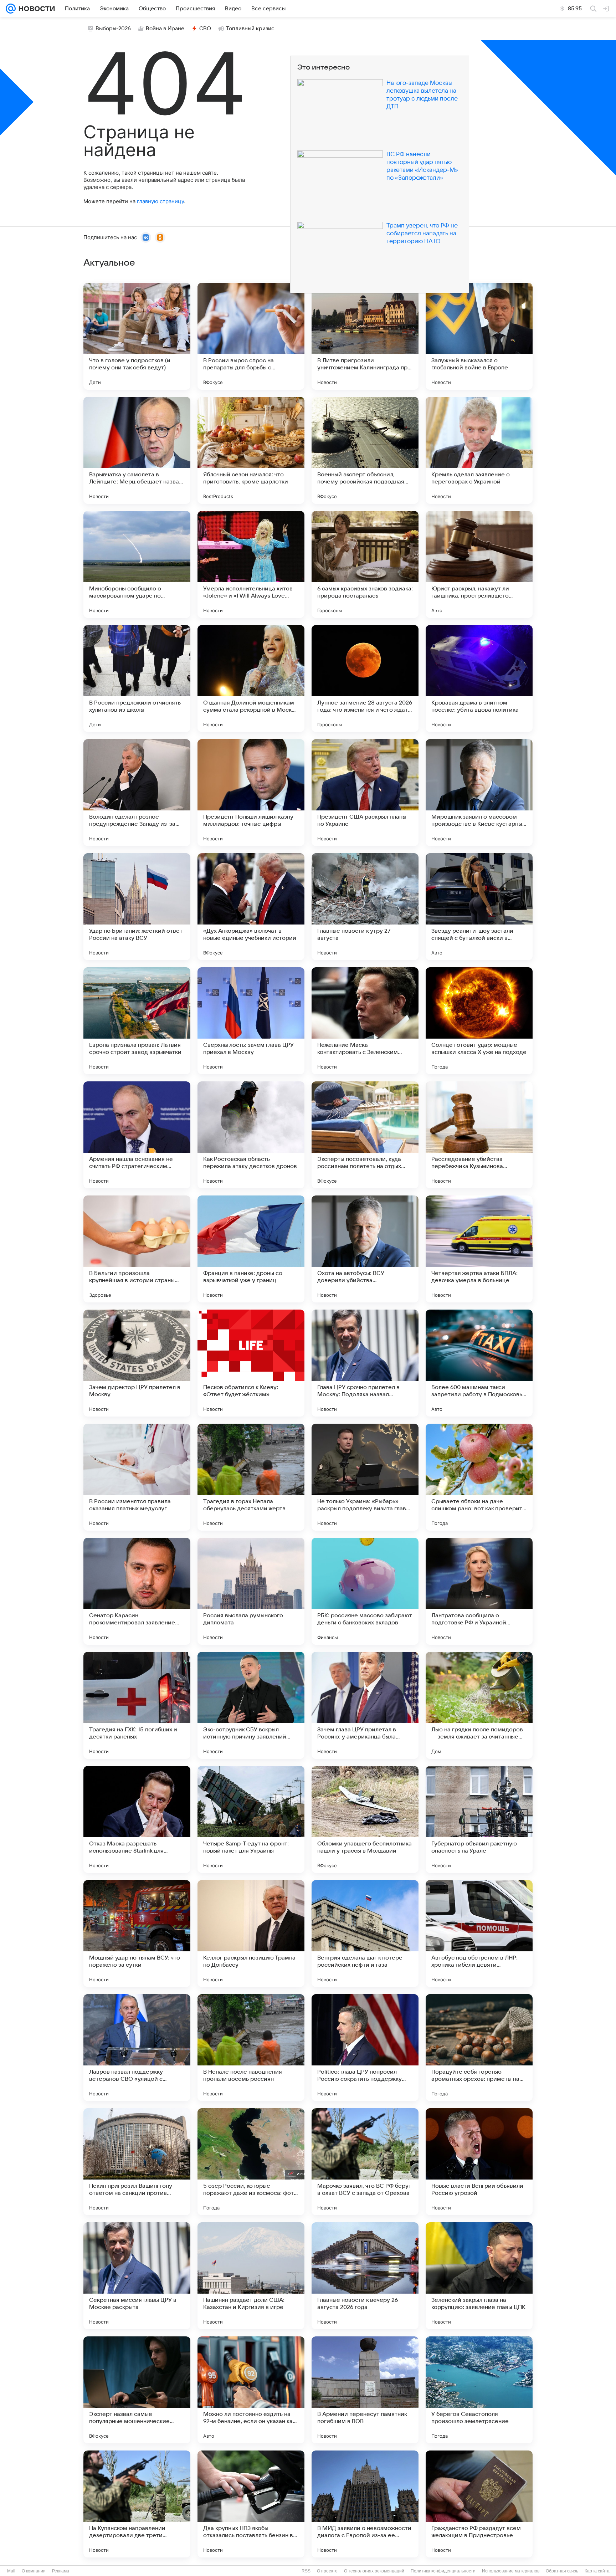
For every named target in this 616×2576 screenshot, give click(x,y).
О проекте (327, 2571)
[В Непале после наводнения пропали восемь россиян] (251, 2048)
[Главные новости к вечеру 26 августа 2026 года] (365, 2276)
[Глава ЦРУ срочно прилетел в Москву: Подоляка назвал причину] (365, 1363)
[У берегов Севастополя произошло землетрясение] (479, 2390)
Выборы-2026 (113, 29)
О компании (34, 2571)
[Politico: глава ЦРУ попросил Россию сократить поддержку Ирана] (365, 2048)
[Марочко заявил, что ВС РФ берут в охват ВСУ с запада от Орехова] (365, 2162)
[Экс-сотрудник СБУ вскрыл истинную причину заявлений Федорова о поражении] (251, 1705)
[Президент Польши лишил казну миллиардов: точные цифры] (251, 793)
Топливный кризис (250, 29)
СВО (205, 29)
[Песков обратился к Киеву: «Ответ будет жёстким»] (251, 1363)
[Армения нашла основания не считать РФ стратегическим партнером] (137, 1135)
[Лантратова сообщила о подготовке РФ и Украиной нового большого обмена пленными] (479, 1591)
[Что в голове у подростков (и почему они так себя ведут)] (137, 336)
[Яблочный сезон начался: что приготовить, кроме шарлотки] (251, 450)
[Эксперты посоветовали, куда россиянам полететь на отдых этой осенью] (365, 1135)
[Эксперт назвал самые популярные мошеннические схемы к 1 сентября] (137, 2390)
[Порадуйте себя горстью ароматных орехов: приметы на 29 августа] (479, 2048)
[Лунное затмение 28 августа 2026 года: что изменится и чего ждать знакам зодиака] (365, 678)
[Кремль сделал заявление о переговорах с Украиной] (479, 450)
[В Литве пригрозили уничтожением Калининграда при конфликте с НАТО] (365, 336)
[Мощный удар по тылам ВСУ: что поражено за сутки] (137, 1934)
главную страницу (160, 201)
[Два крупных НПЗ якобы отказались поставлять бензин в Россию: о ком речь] (251, 2504)
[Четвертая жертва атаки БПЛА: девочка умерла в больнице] (479, 1249)
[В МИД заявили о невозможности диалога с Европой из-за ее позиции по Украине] (365, 2504)
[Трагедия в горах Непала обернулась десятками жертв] (251, 1477)
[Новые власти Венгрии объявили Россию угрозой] (479, 2162)
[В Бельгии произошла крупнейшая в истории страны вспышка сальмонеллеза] (137, 1249)
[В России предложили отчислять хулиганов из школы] (137, 678)
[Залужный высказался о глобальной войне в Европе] (479, 336)
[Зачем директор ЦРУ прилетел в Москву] (137, 1363)
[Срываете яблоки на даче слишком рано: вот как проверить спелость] (479, 1477)
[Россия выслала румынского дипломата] (251, 1591)
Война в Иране (165, 29)
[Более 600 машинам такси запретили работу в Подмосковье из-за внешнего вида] (479, 1363)
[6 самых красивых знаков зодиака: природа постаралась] (365, 564)
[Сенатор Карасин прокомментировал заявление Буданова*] (137, 1591)
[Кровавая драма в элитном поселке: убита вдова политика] (479, 678)
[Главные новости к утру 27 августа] (365, 907)
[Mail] (11, 9)
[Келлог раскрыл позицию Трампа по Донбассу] (251, 1934)
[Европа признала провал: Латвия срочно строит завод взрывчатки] (137, 1021)
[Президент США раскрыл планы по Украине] (365, 793)
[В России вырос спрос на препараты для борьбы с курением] (251, 336)
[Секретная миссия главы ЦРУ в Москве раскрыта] (137, 2276)
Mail (11, 2571)
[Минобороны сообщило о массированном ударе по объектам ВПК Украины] (137, 564)
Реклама (61, 2571)
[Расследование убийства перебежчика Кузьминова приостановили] (479, 1135)
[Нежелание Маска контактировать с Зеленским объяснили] (365, 1021)
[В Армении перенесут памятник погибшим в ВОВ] (365, 2390)
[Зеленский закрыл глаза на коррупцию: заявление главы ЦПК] (479, 2276)
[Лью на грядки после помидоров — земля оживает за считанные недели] (479, 1705)
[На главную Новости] (35, 9)
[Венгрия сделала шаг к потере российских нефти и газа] (365, 1934)
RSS (306, 2571)
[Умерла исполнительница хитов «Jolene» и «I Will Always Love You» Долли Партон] (251, 564)
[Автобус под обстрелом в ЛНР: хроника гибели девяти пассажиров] (479, 1934)
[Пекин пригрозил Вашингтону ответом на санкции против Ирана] (137, 2162)
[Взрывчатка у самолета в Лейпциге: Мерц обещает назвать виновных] (137, 450)
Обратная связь (562, 2571)
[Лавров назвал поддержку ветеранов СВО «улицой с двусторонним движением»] (137, 2048)
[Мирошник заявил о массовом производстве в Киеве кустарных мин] (479, 793)
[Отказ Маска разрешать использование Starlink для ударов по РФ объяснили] (137, 1819)
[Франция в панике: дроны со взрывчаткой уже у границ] (251, 1249)
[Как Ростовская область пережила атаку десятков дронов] (251, 1135)
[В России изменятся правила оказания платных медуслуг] (137, 1477)
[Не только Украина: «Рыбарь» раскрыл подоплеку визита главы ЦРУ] (365, 1477)
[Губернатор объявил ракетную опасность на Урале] (479, 1819)
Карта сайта (597, 2571)
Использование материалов (511, 2571)
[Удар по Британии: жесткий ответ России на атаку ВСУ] (137, 907)
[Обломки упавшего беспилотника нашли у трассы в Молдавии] (365, 1819)
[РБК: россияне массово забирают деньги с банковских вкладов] (365, 1591)
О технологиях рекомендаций (374, 2571)
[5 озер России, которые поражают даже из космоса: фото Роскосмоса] (251, 2162)
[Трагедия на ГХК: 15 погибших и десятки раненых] (137, 1705)
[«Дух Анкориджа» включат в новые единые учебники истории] (251, 907)
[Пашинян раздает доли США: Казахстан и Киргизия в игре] (251, 2276)
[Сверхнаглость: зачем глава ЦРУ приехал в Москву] (251, 1021)
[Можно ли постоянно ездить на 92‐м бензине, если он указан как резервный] (251, 2390)
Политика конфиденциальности (443, 2571)
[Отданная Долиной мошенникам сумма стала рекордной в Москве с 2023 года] (251, 678)
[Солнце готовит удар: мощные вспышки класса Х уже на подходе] (479, 1021)
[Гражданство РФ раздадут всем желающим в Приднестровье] (479, 2504)
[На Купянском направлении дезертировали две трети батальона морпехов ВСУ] (137, 2504)
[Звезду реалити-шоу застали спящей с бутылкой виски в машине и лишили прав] (479, 907)
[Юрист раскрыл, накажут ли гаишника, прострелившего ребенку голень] (479, 564)
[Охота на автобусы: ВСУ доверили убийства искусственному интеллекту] (365, 1249)
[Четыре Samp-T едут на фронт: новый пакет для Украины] (251, 1819)
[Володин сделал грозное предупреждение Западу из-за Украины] (137, 793)
